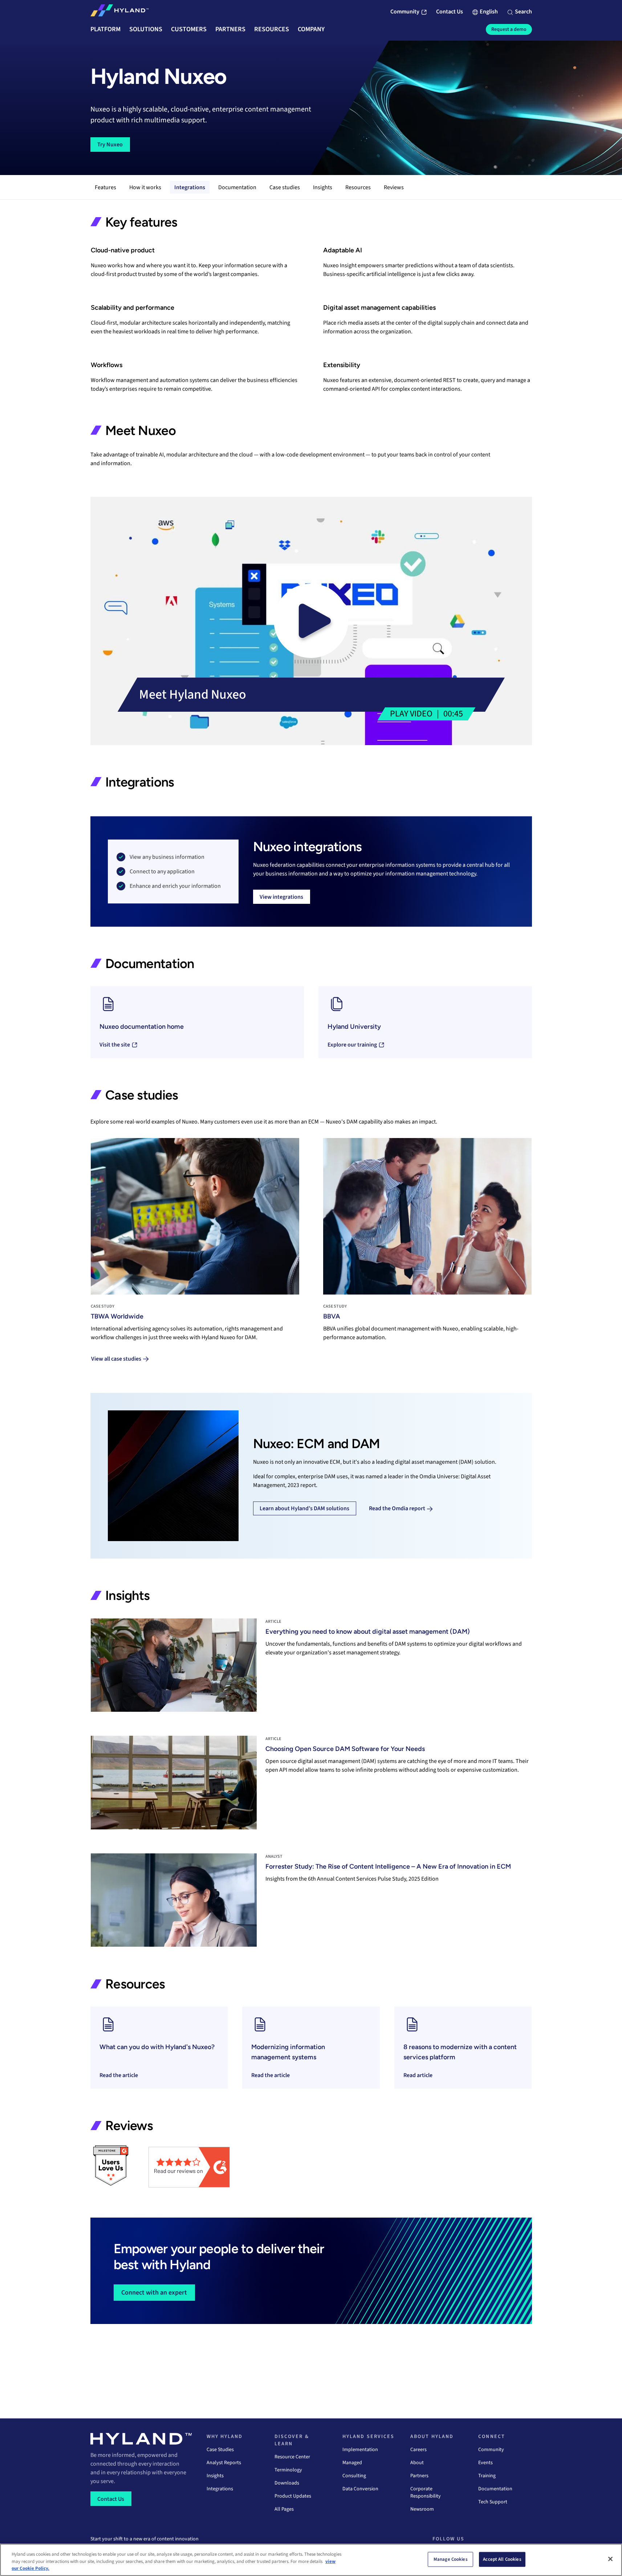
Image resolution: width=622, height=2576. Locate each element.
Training (487, 2476)
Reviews (394, 187)
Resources (358, 187)
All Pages (284, 2509)
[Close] (610, 2559)
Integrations (190, 187)
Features (105, 187)
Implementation (360, 2450)
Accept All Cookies (502, 2559)
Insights (323, 187)
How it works (145, 187)
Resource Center (292, 2457)
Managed (352, 2463)
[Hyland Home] (119, 12)
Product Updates (293, 2496)
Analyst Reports (224, 2463)
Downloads (287, 2483)
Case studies (285, 187)
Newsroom (422, 2509)
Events (485, 2463)
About (417, 2463)
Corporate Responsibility (426, 2492)
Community (491, 2450)
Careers (418, 2450)
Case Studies (220, 2450)
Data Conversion (360, 2489)
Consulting (354, 2476)
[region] (311, 2560)
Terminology (288, 2470)
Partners (419, 2476)
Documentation (237, 187)
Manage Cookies (451, 2559)
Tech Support (493, 2502)
